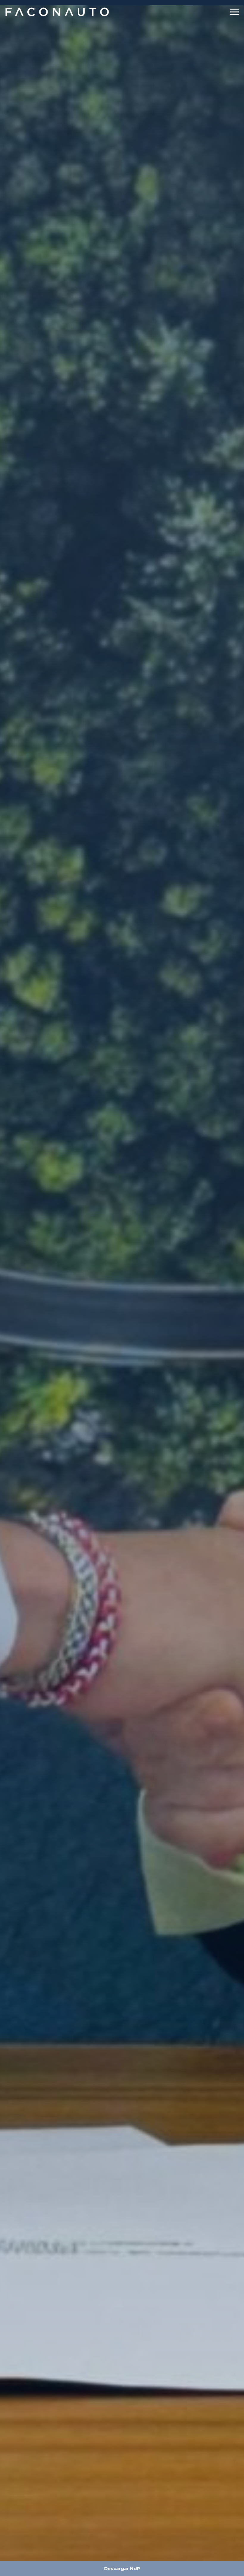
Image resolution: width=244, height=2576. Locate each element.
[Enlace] (58, 12)
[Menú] (235, 12)
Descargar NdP (122, 2569)
